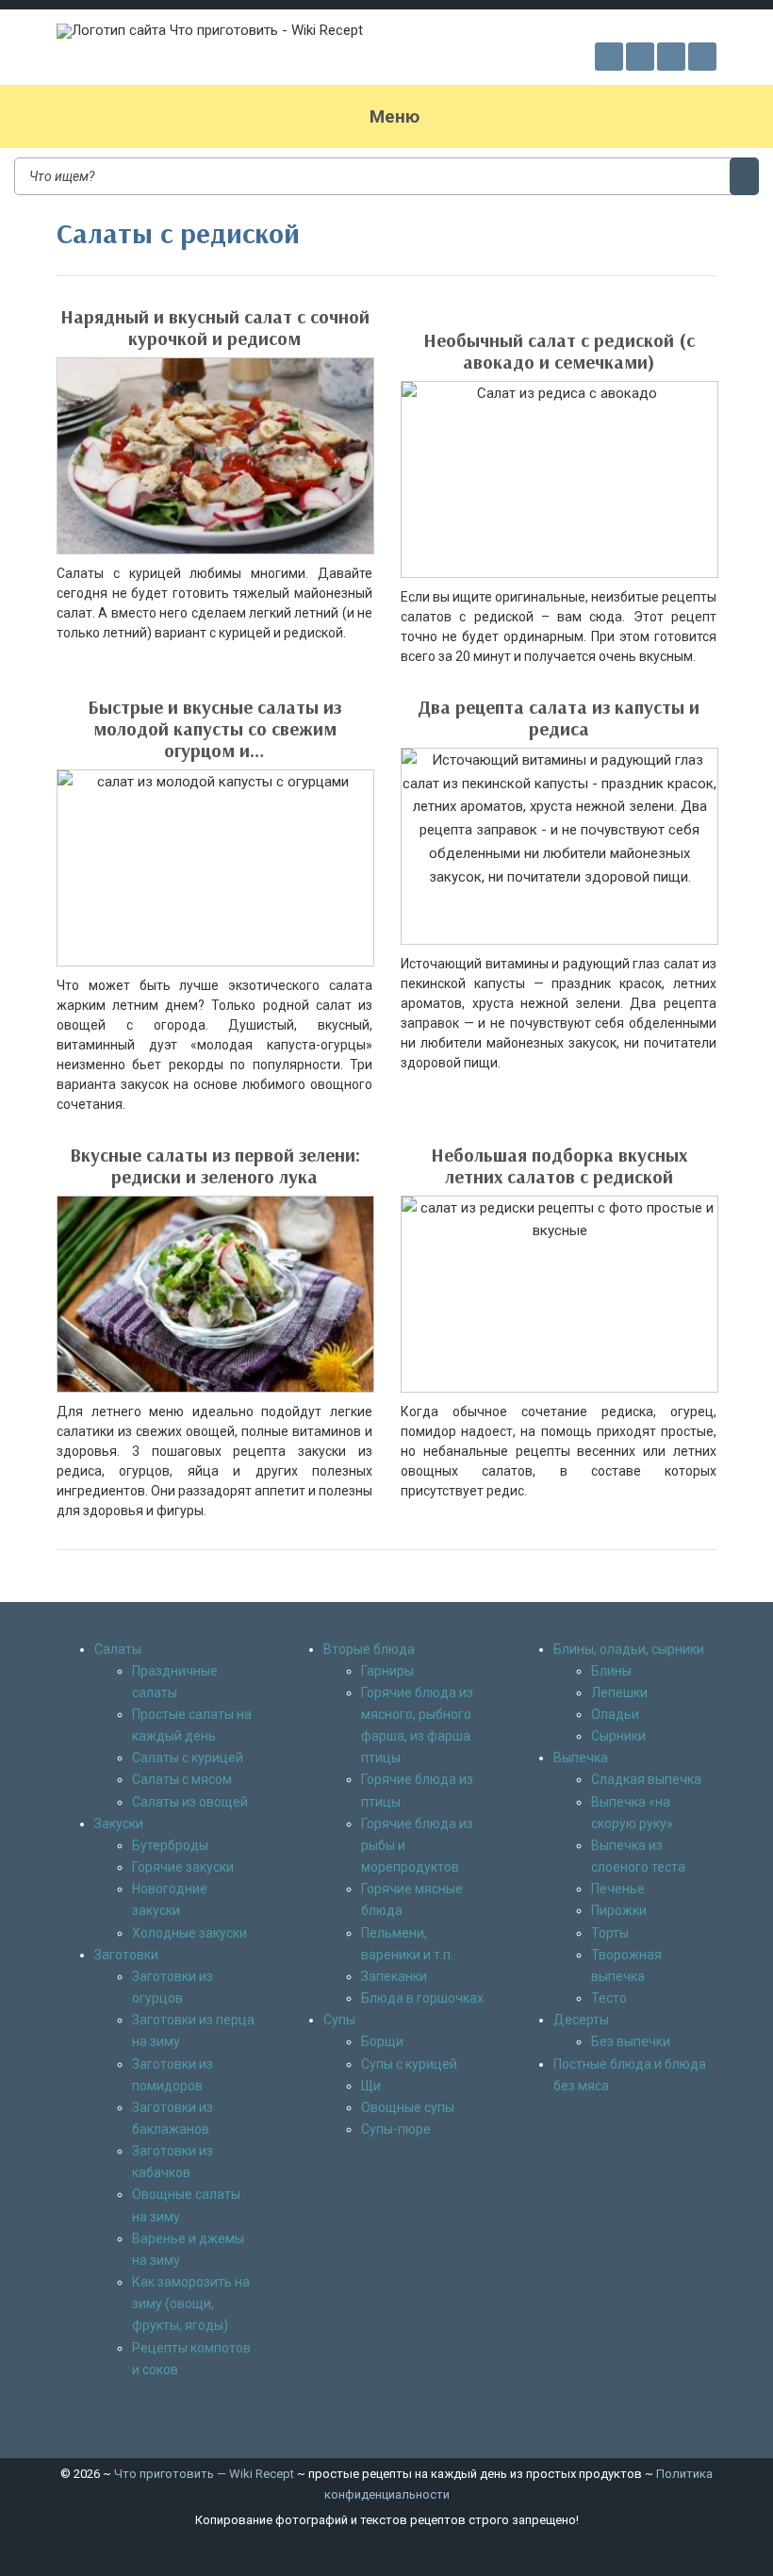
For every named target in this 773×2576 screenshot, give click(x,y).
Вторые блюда (369, 1649)
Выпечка (581, 1758)
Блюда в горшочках (422, 1998)
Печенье (618, 1889)
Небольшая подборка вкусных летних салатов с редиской (559, 1165)
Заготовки (126, 1955)
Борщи (382, 2041)
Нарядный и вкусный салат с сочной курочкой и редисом (215, 327)
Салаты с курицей (188, 1758)
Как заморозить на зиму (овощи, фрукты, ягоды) (191, 2304)
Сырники (618, 1736)
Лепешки (619, 1693)
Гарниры (387, 1671)
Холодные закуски (189, 1933)
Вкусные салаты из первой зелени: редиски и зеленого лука (215, 1165)
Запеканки (394, 1976)
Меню (395, 116)
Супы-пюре (396, 2129)
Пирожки (619, 1910)
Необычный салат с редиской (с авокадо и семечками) (559, 351)
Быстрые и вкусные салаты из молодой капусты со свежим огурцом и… (214, 728)
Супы (339, 2020)
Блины (611, 1671)
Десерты (581, 2020)
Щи (371, 2086)
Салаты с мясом (182, 1779)
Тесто (609, 1998)
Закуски (119, 1824)
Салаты (118, 1649)
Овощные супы (408, 2107)
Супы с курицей (409, 2064)
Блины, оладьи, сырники (629, 1649)
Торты (610, 1933)
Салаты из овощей (190, 1802)
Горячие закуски (183, 1867)
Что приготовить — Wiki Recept (204, 2474)
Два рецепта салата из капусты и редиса (559, 718)
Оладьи (615, 1714)
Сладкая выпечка (646, 1779)
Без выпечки (631, 2041)
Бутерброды (170, 1845)
